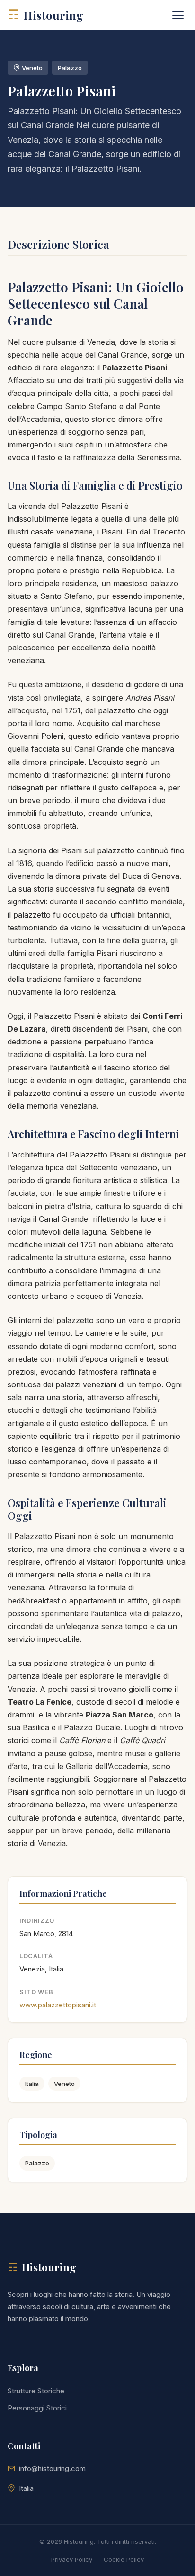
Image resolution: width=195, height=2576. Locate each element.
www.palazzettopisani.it (58, 2005)
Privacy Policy (72, 2559)
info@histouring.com (52, 2468)
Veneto (64, 2084)
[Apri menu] (178, 15)
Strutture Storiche (36, 2391)
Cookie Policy (124, 2559)
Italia (32, 2084)
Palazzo (37, 2163)
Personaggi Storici (37, 2408)
